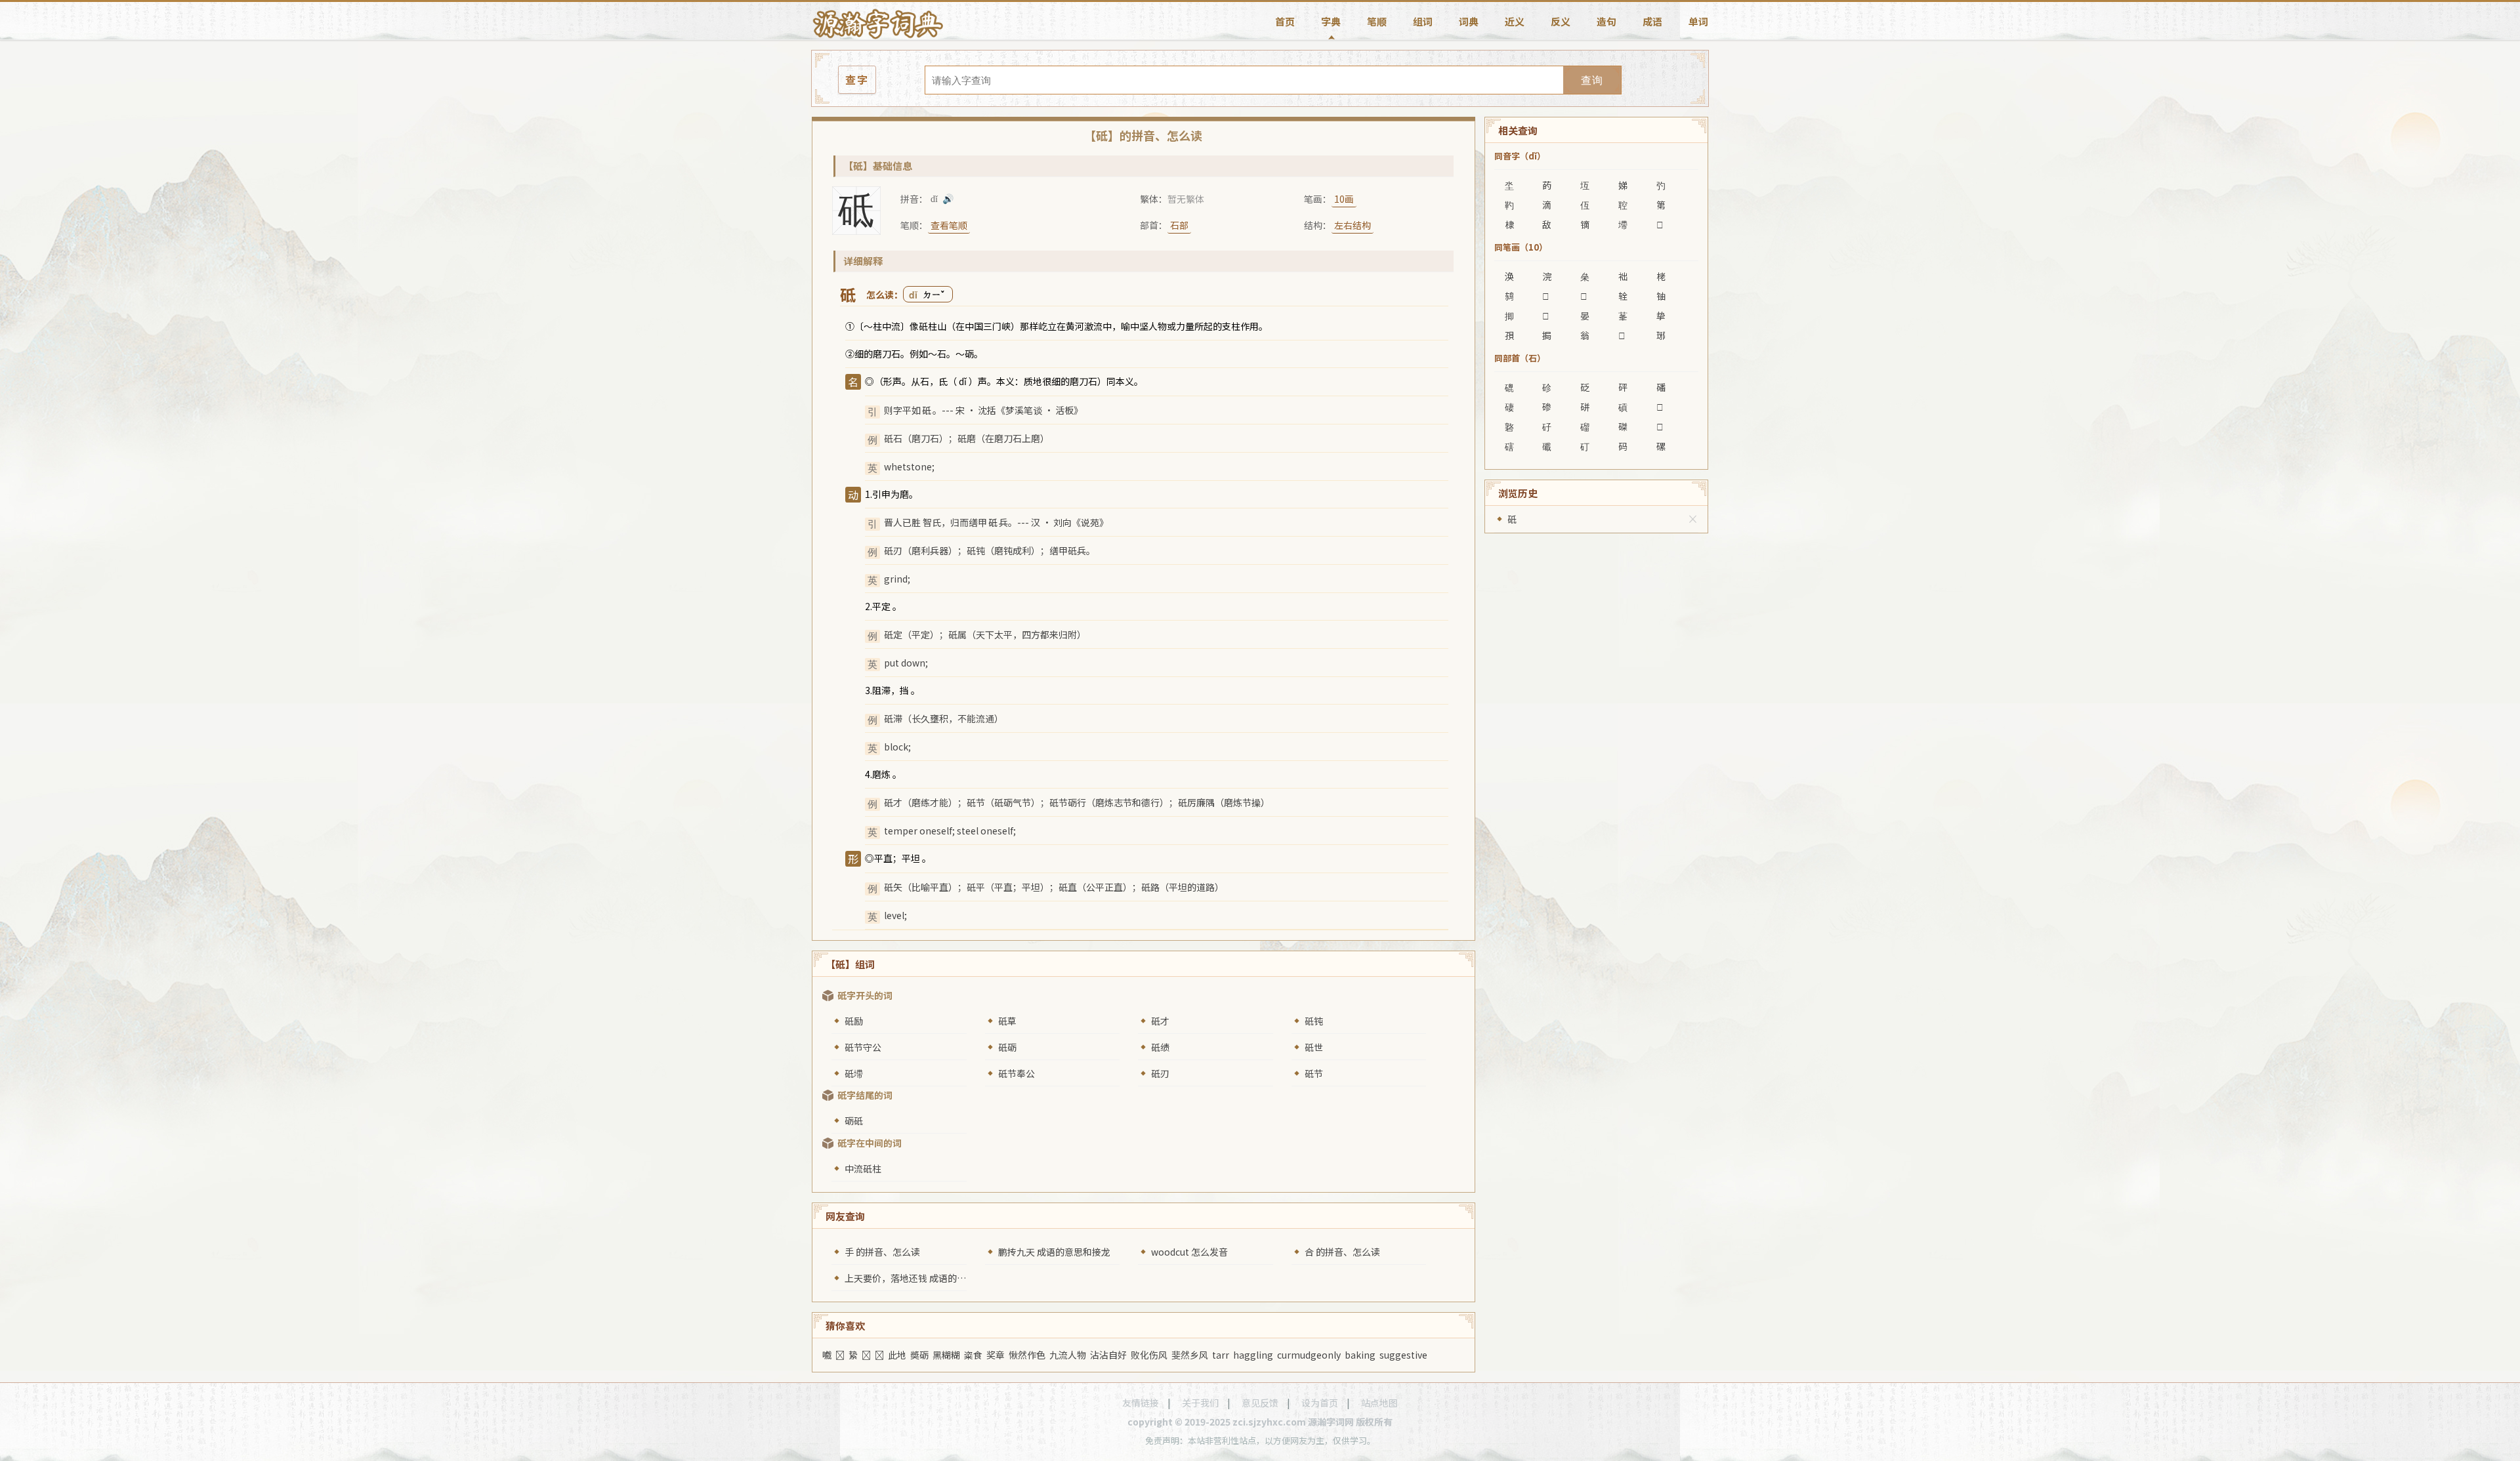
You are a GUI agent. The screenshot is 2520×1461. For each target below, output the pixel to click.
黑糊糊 (946, 1355)
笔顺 (1377, 21)
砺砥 (854, 1121)
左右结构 (1353, 225)
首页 (1285, 21)
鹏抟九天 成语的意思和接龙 (1054, 1252)
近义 (1515, 21)
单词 (1698, 21)
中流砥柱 (863, 1168)
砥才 (1160, 1021)
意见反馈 (1260, 1403)
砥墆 (854, 1073)
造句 (1606, 21)
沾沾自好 (1108, 1355)
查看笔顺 (949, 225)
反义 (1561, 21)
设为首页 (1320, 1403)
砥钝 (1314, 1021)
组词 (1423, 21)
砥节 (1314, 1073)
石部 (1179, 225)
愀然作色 (1027, 1355)
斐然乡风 (1190, 1355)
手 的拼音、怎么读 (882, 1252)
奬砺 (919, 1355)
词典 (1469, 21)
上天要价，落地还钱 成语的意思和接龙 (924, 1278)
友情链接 (1141, 1403)
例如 (919, 354)
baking (1360, 1355)
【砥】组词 (850, 964)
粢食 (973, 1355)
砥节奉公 (1017, 1073)
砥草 (1007, 1021)
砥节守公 (863, 1047)
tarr (1221, 1355)
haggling (1253, 1355)
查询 (1592, 80)
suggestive (1403, 1355)
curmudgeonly (1309, 1355)
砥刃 (1160, 1073)
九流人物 (1068, 1355)
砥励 (854, 1021)
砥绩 (1160, 1047)
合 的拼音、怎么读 (1342, 1252)
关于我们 (1200, 1403)
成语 (1652, 21)
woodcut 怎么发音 (1189, 1252)
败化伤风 (1149, 1355)
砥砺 (1007, 1047)
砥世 (1314, 1047)
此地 (897, 1355)
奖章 (996, 1355)
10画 (1344, 199)
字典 (1331, 21)
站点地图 (1379, 1403)
